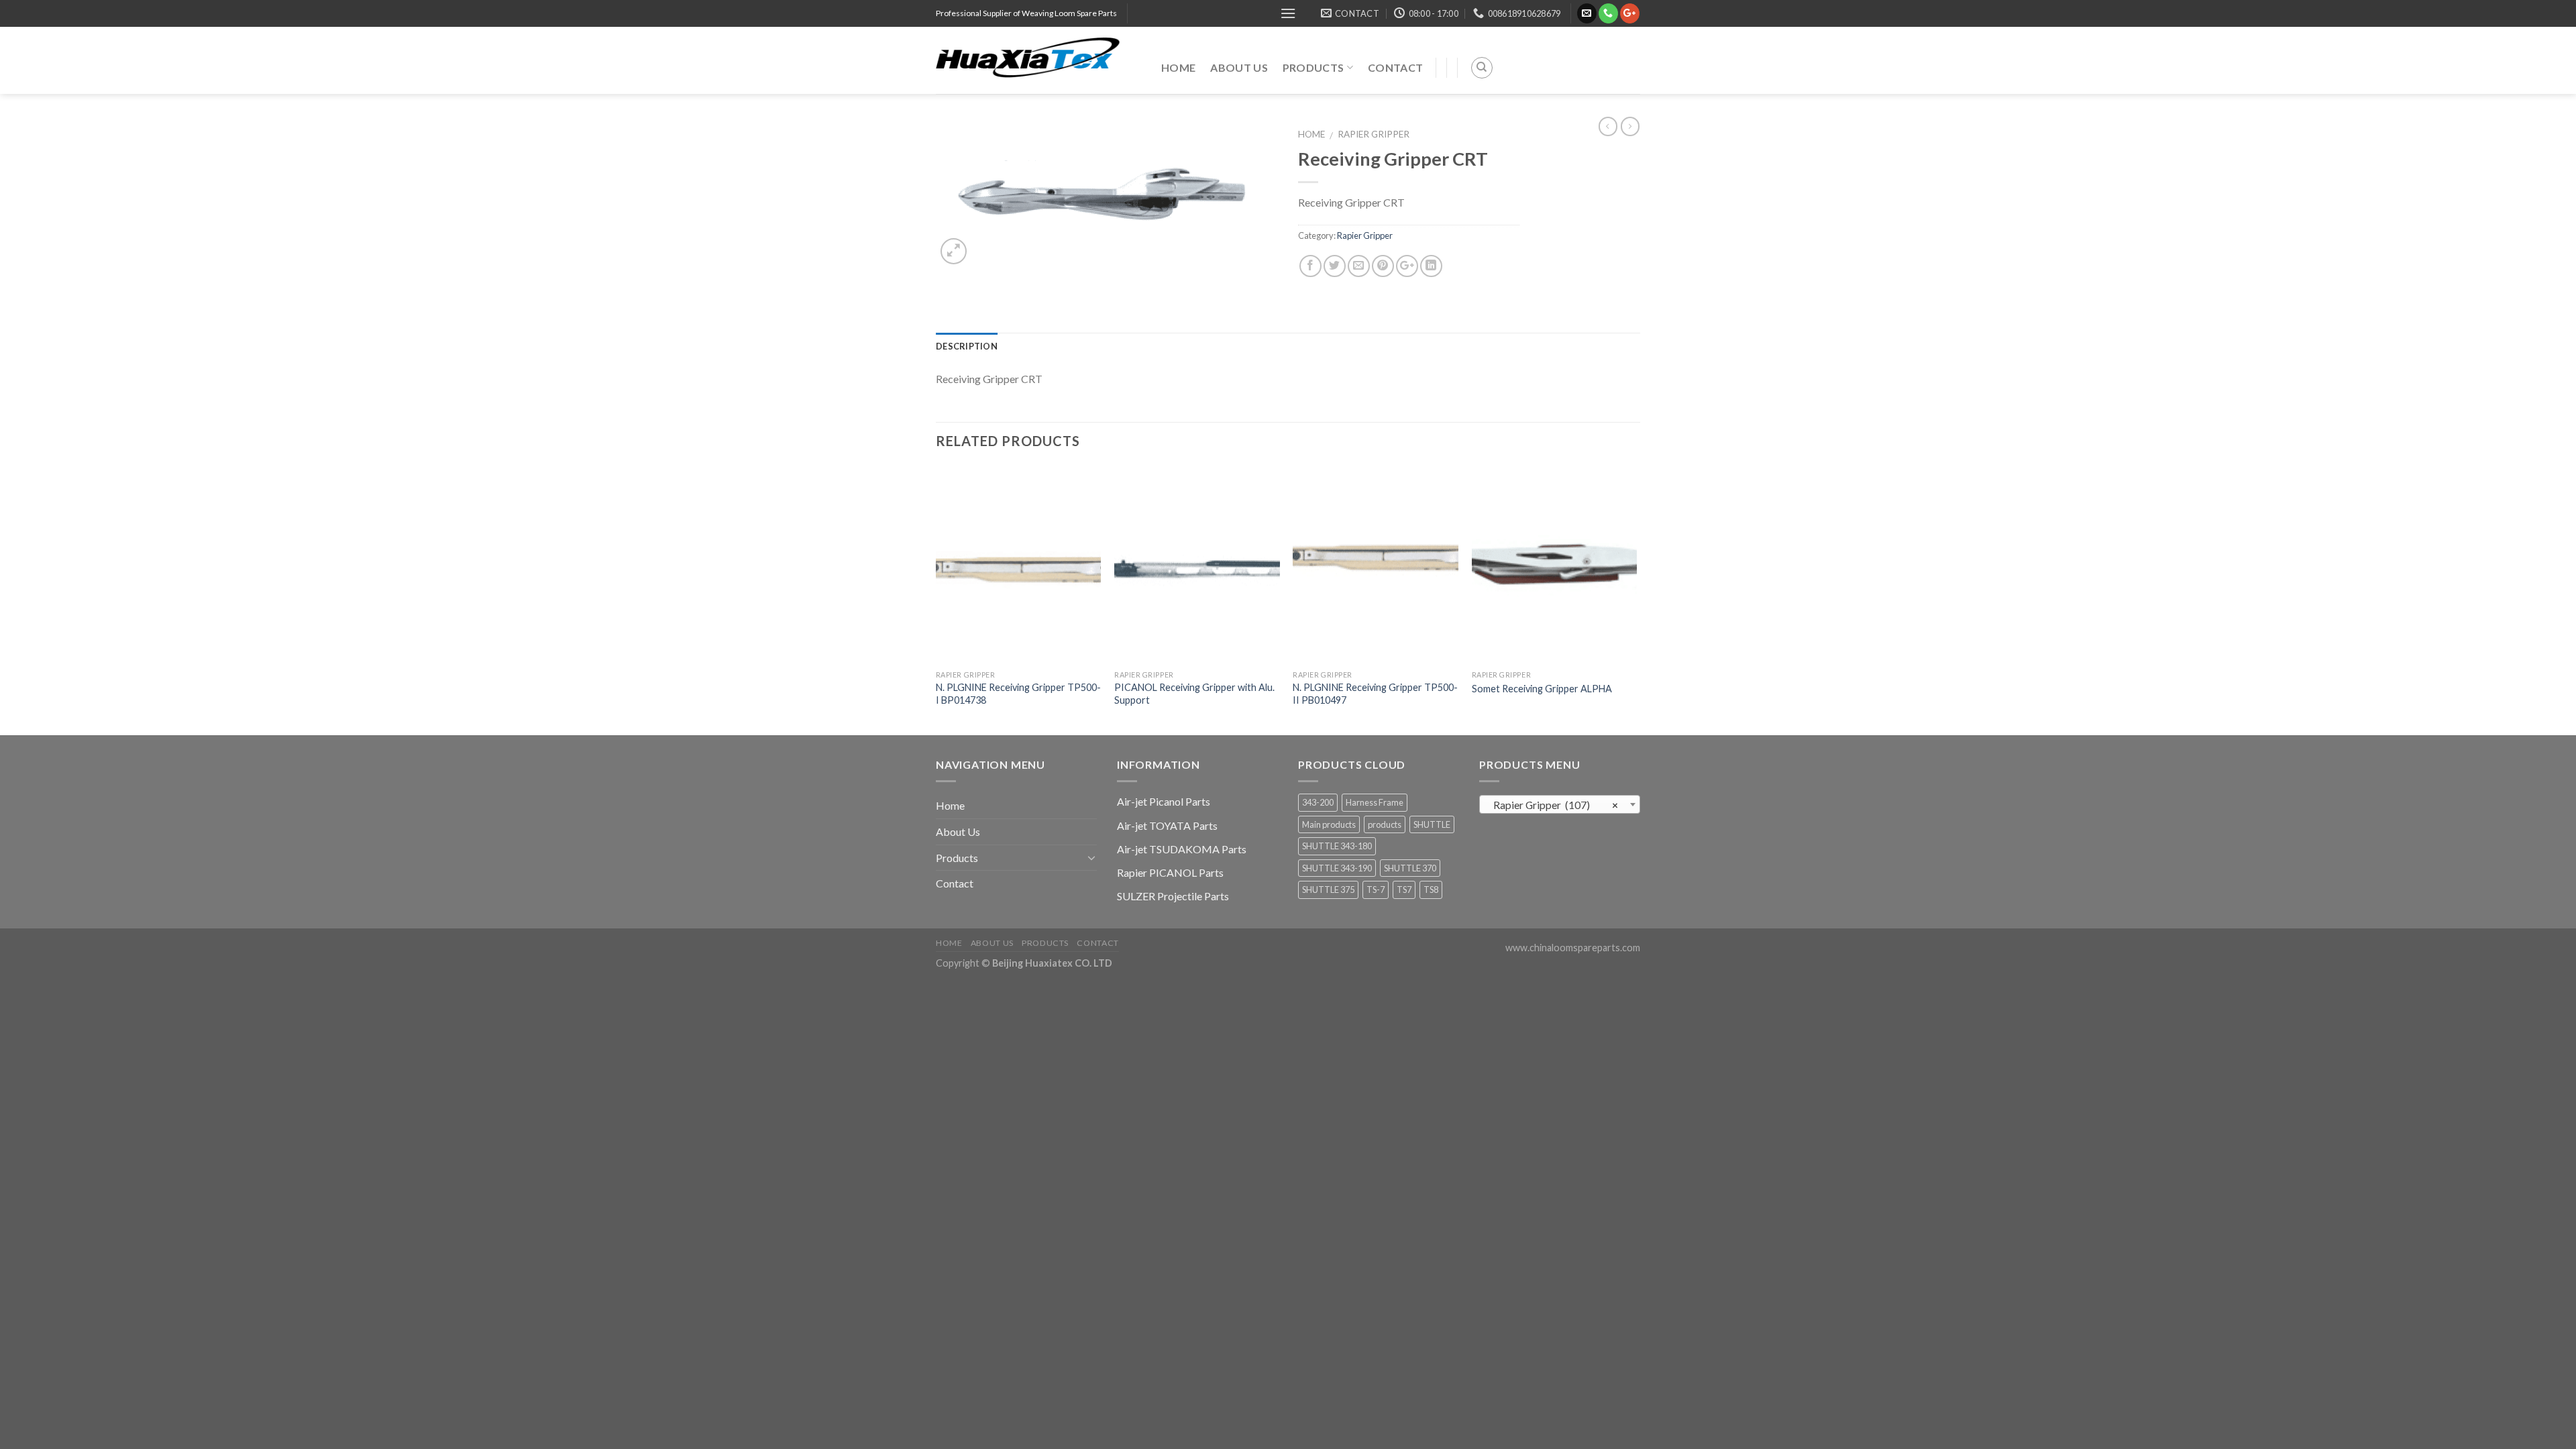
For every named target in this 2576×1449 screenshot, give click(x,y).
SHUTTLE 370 (1410, 868)
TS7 (1404, 890)
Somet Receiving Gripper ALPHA (1542, 689)
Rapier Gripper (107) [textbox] (1556, 805)
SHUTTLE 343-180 (1337, 846)
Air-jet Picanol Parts (1164, 801)
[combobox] (1560, 804)
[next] (1636, 599)
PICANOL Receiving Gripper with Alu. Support (1194, 694)
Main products (1329, 824)
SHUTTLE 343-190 (1337, 868)
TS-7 (1376, 890)
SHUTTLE (1432, 824)
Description (967, 346)
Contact (1395, 67)
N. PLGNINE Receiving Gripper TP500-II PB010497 (1375, 694)
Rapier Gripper (1374, 134)
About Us (1239, 67)
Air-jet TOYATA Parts (1167, 825)
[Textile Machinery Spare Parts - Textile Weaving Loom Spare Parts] (1038, 60)
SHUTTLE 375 (1328, 890)
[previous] (936, 599)
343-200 (1318, 802)
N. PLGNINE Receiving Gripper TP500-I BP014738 (1018, 694)
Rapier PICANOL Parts (1170, 872)
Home (1178, 67)
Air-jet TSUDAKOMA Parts (1182, 849)
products (1385, 824)
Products (1313, 67)
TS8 (1431, 890)
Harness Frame (1375, 802)
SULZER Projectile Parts (1173, 896)
